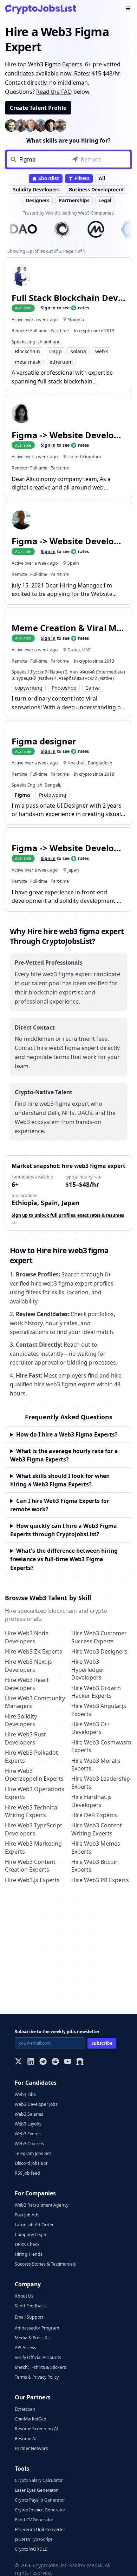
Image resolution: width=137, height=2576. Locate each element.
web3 (102, 351)
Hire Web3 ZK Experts (34, 1651)
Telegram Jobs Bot (33, 2153)
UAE (86, 650)
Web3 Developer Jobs (36, 2104)
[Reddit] (55, 2062)
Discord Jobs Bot (31, 2163)
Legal (105, 200)
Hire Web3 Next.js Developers (28, 1665)
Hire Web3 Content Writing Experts (97, 1829)
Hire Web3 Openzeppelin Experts (34, 1775)
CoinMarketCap (31, 2419)
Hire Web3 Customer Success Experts (99, 1637)
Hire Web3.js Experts (32, 1880)
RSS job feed (27, 2173)
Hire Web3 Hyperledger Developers (88, 1670)
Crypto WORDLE (31, 2549)
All (102, 178)
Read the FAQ (54, 92)
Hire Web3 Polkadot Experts (31, 1756)
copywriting (29, 688)
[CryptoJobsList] (41, 9)
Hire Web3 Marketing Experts (33, 1847)
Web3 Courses (29, 2144)
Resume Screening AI (37, 2429)
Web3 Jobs (25, 2094)
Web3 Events (28, 2134)
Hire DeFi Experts (94, 1815)
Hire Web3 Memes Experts (96, 1847)
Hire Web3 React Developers (27, 1684)
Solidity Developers (36, 189)
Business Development (96, 189)
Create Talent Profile (38, 108)
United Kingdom (84, 457)
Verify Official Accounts (38, 2357)
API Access (25, 2348)
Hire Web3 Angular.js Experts (99, 1710)
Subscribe (102, 2043)
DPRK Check (27, 2244)
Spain (73, 563)
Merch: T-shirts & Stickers (40, 2367)
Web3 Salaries (29, 2114)
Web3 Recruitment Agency (42, 2205)
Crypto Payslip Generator (40, 2500)
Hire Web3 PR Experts (100, 1880)
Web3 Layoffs (28, 2124)
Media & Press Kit (32, 2338)
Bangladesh (100, 763)
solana (78, 351)
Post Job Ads (27, 2215)
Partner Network (31, 2448)
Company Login (31, 2235)
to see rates (65, 308)
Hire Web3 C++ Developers (91, 1728)
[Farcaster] (80, 2062)
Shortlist (48, 178)
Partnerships (74, 200)
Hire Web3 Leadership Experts (101, 1782)
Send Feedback (30, 2306)
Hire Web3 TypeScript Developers (34, 1829)
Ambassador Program (37, 2328)
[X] (18, 2062)
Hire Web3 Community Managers (35, 1702)
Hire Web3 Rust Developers (25, 1738)
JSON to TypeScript (34, 2539)
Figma (22, 795)
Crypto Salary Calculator (39, 2480)
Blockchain (27, 351)
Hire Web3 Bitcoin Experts (95, 1866)
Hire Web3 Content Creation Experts (30, 1866)
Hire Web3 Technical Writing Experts (32, 1811)
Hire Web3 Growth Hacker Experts (96, 1692)
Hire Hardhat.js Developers (92, 1801)
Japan (73, 870)
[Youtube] (68, 2062)
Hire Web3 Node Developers (27, 1637)
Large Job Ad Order (34, 2225)
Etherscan (25, 2409)
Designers (38, 200)
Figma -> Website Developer (69, 435)
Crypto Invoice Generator (40, 2510)
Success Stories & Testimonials (45, 2264)
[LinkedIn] (31, 2062)
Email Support (29, 2317)
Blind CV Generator (34, 2520)
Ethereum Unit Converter (40, 2529)
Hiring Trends (29, 2254)
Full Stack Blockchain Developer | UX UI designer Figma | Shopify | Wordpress (69, 298)
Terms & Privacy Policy (37, 2377)
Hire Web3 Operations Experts (35, 1793)
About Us (24, 2296)
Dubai (74, 650)
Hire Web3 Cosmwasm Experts (101, 1746)
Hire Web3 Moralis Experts (96, 1765)
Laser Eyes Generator (36, 2490)
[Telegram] (43, 2062)
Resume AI (26, 2439)
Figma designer (44, 741)
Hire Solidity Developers (21, 1720)
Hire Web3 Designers (99, 1651)
